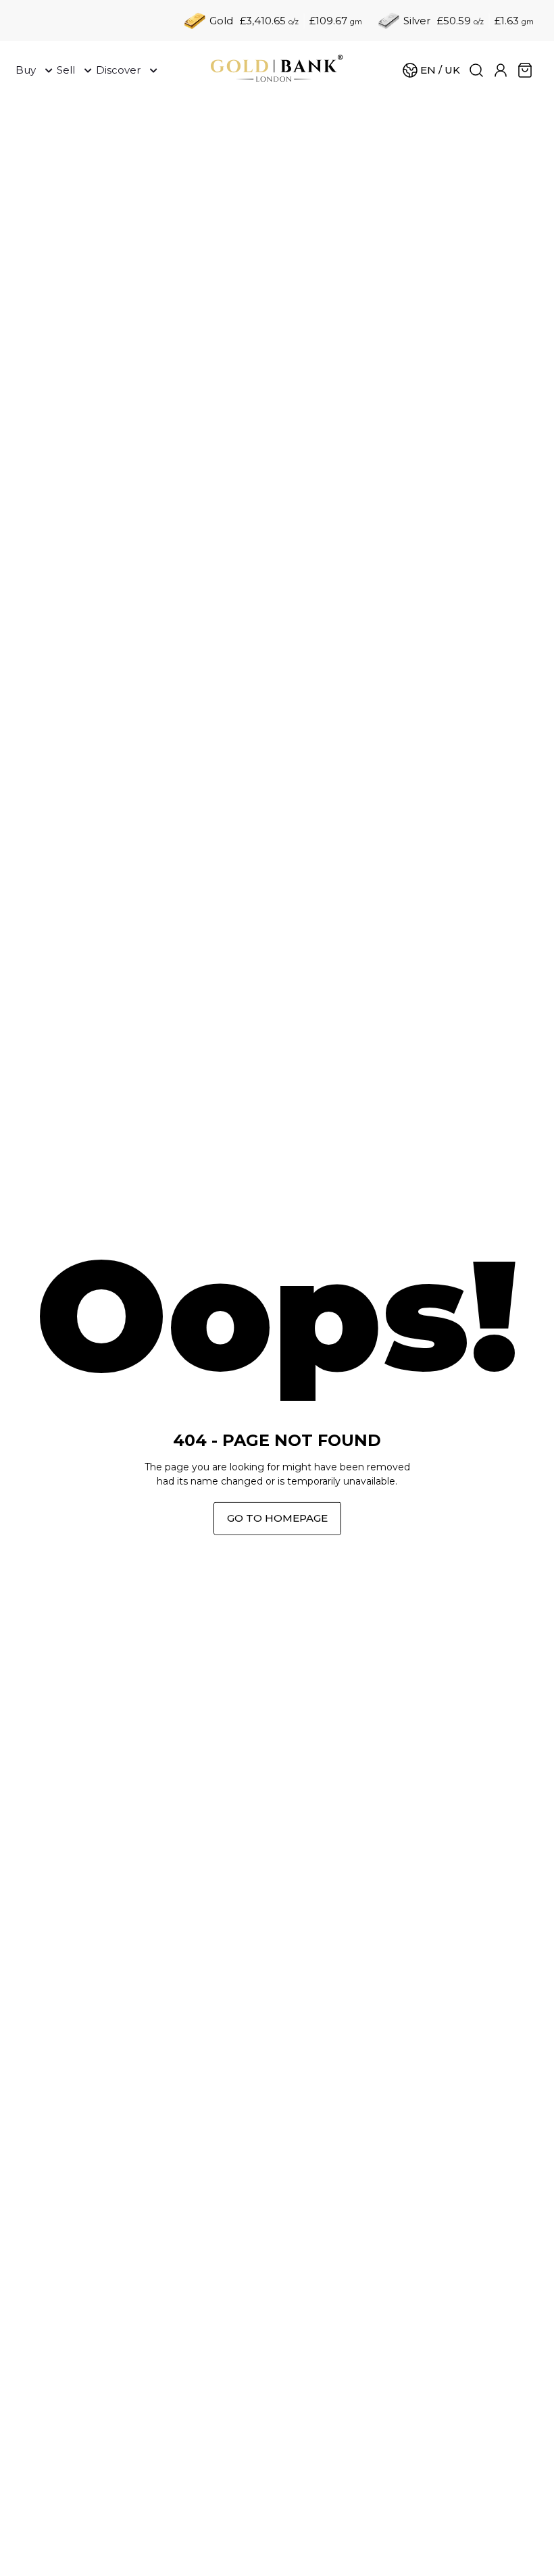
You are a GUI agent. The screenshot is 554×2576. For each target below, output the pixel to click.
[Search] (476, 70)
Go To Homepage (277, 1518)
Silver (417, 21)
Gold (221, 21)
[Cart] (525, 70)
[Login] (501, 70)
